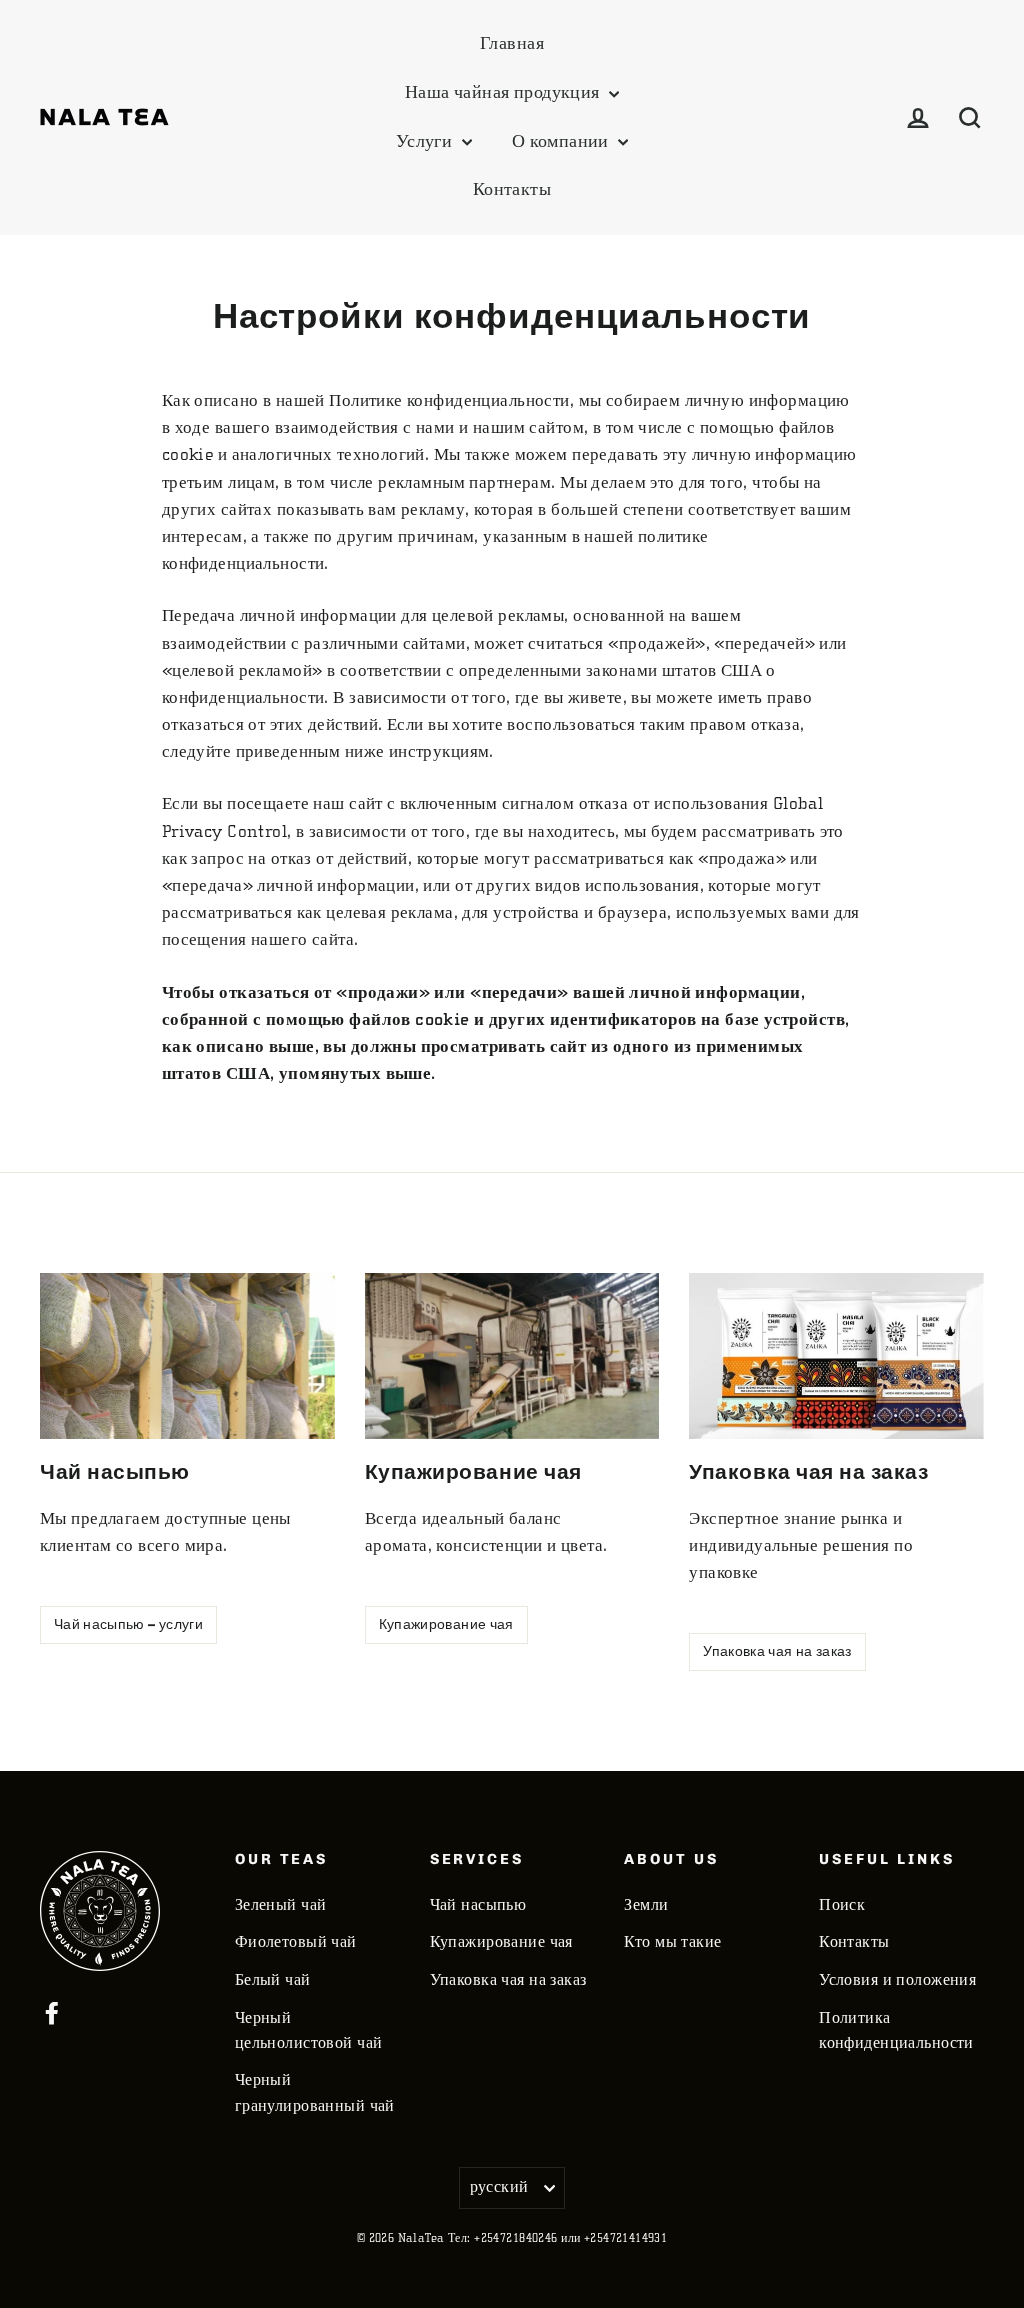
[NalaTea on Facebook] (52, 2011)
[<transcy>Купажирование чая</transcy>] (512, 1356)
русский (499, 2187)
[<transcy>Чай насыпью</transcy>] (187, 1356)
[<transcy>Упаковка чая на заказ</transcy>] (836, 1356)
